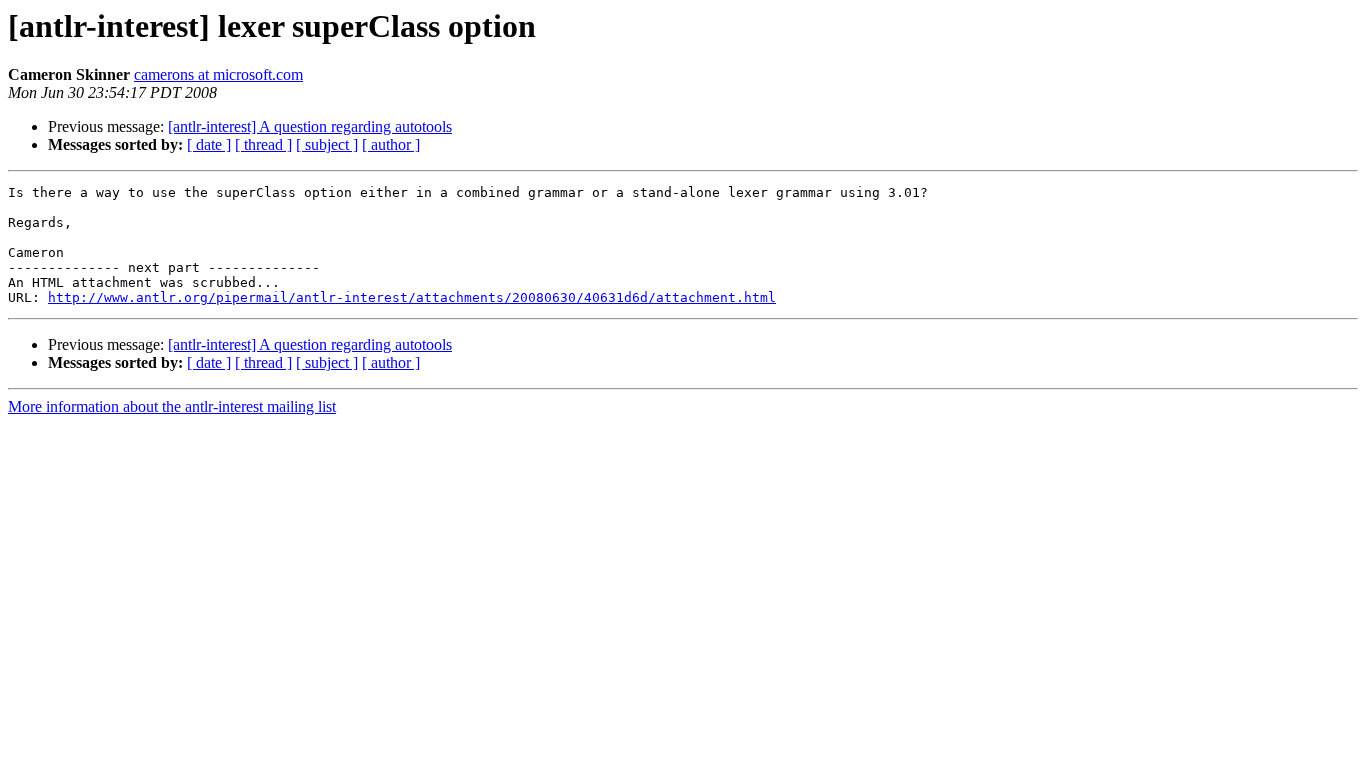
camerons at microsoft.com (218, 74)
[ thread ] (263, 144)
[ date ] (209, 144)
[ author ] (391, 144)
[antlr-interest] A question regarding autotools (310, 126)
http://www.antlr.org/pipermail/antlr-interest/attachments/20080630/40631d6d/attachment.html (412, 297)
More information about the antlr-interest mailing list (172, 406)
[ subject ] (327, 144)
